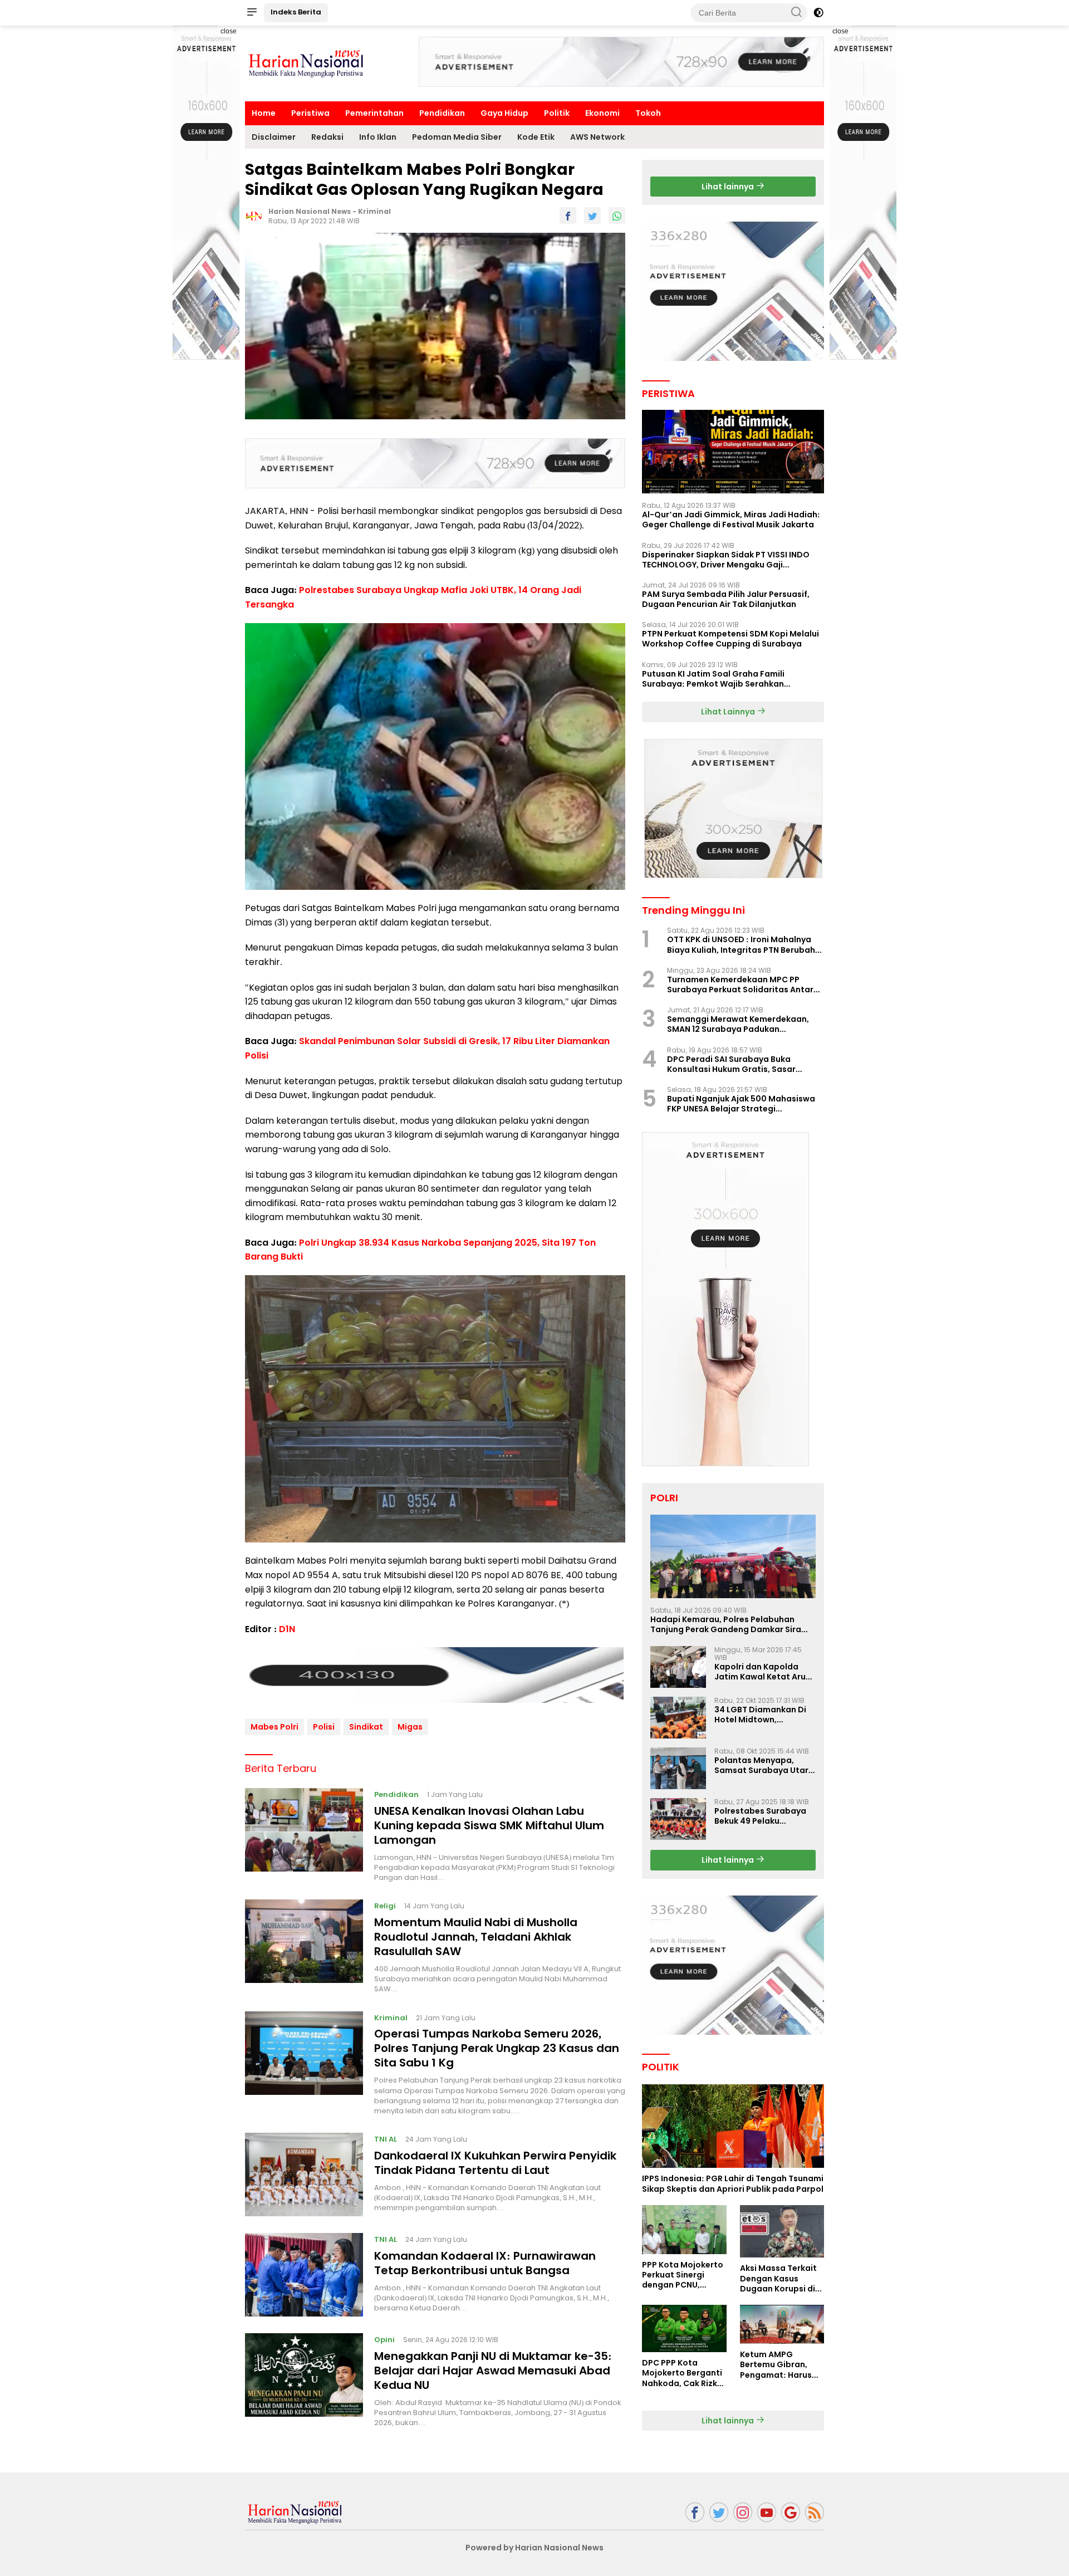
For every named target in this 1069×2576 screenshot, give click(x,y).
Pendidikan (442, 113)
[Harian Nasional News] (295, 2511)
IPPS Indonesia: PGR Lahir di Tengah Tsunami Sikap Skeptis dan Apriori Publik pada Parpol (733, 2183)
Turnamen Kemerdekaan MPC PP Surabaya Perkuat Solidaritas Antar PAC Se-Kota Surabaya (740, 985)
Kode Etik (536, 137)
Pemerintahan (374, 113)
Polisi (324, 1727)
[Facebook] (695, 2512)
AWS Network (597, 137)
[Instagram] (743, 2512)
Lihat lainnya (729, 187)
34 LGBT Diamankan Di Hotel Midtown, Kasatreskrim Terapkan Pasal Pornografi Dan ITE (764, 1715)
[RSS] (815, 2512)
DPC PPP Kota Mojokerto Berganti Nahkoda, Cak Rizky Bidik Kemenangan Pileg (682, 2373)
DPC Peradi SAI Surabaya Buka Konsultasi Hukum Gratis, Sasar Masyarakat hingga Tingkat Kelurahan (731, 1064)
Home (264, 113)
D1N (287, 1629)
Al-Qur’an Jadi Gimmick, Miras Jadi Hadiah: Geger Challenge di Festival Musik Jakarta (731, 520)
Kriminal (374, 211)
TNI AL (386, 2139)
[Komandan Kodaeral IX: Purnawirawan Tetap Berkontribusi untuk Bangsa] (304, 2275)
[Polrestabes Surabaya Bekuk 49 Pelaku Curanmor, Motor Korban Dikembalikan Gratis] (678, 1819)
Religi (385, 1906)
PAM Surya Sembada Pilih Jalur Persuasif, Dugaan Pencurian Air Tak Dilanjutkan (726, 599)
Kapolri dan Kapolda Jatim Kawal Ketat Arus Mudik (762, 1672)
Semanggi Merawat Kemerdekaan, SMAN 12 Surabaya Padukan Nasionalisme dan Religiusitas (738, 1024)
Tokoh (648, 113)
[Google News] (791, 2512)
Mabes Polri (274, 1727)
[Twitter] (719, 2512)
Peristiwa (310, 113)
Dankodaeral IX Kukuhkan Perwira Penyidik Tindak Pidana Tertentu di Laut (495, 2163)
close (229, 31)
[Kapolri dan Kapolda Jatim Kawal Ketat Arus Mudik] (678, 1667)
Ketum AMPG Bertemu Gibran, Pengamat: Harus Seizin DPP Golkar (776, 2365)
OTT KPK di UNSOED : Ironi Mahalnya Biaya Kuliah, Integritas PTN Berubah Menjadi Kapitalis (741, 944)
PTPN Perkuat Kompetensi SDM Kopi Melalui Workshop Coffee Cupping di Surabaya (730, 639)
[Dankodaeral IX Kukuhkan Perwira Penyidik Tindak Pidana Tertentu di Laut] (304, 2175)
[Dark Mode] (818, 13)
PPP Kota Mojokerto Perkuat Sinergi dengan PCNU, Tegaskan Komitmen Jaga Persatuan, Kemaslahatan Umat (683, 2275)
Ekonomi (602, 113)
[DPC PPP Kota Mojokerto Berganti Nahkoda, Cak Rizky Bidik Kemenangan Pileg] (684, 2328)
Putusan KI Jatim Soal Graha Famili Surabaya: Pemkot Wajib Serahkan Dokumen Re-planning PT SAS (713, 679)
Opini (384, 2340)
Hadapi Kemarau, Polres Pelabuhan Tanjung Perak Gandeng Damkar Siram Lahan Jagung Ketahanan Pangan (730, 1624)
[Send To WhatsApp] (617, 216)
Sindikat (366, 1727)
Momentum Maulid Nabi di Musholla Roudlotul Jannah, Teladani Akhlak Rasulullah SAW (476, 1937)
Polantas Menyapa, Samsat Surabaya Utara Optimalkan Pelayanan (764, 1765)
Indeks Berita (296, 12)
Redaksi (327, 137)
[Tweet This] (592, 216)
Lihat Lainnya (729, 712)
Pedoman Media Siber (457, 137)
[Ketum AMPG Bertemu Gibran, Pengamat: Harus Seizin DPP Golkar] (782, 2324)
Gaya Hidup (504, 113)
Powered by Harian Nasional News (534, 2548)
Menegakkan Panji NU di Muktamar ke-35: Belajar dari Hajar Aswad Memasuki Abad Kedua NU (493, 2371)
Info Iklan (378, 137)
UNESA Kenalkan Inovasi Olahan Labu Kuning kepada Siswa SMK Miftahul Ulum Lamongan (489, 1825)
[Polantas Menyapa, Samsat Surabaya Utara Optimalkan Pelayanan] (678, 1768)
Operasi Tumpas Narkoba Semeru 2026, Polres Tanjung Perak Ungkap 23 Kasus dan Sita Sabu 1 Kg (497, 2048)
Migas (410, 1727)
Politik (557, 113)
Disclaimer (274, 137)
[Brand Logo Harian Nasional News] (306, 63)
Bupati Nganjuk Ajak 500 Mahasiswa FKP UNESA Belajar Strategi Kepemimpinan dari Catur (741, 1104)
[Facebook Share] (568, 216)
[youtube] (767, 2512)
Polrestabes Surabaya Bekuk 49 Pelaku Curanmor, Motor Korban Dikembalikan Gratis (760, 1816)
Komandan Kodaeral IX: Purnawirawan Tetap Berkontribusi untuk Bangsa (485, 2263)
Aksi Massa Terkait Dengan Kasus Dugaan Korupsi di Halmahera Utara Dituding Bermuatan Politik (782, 2278)
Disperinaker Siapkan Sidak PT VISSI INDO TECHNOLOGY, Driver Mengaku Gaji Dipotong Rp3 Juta (726, 560)
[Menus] (252, 13)
